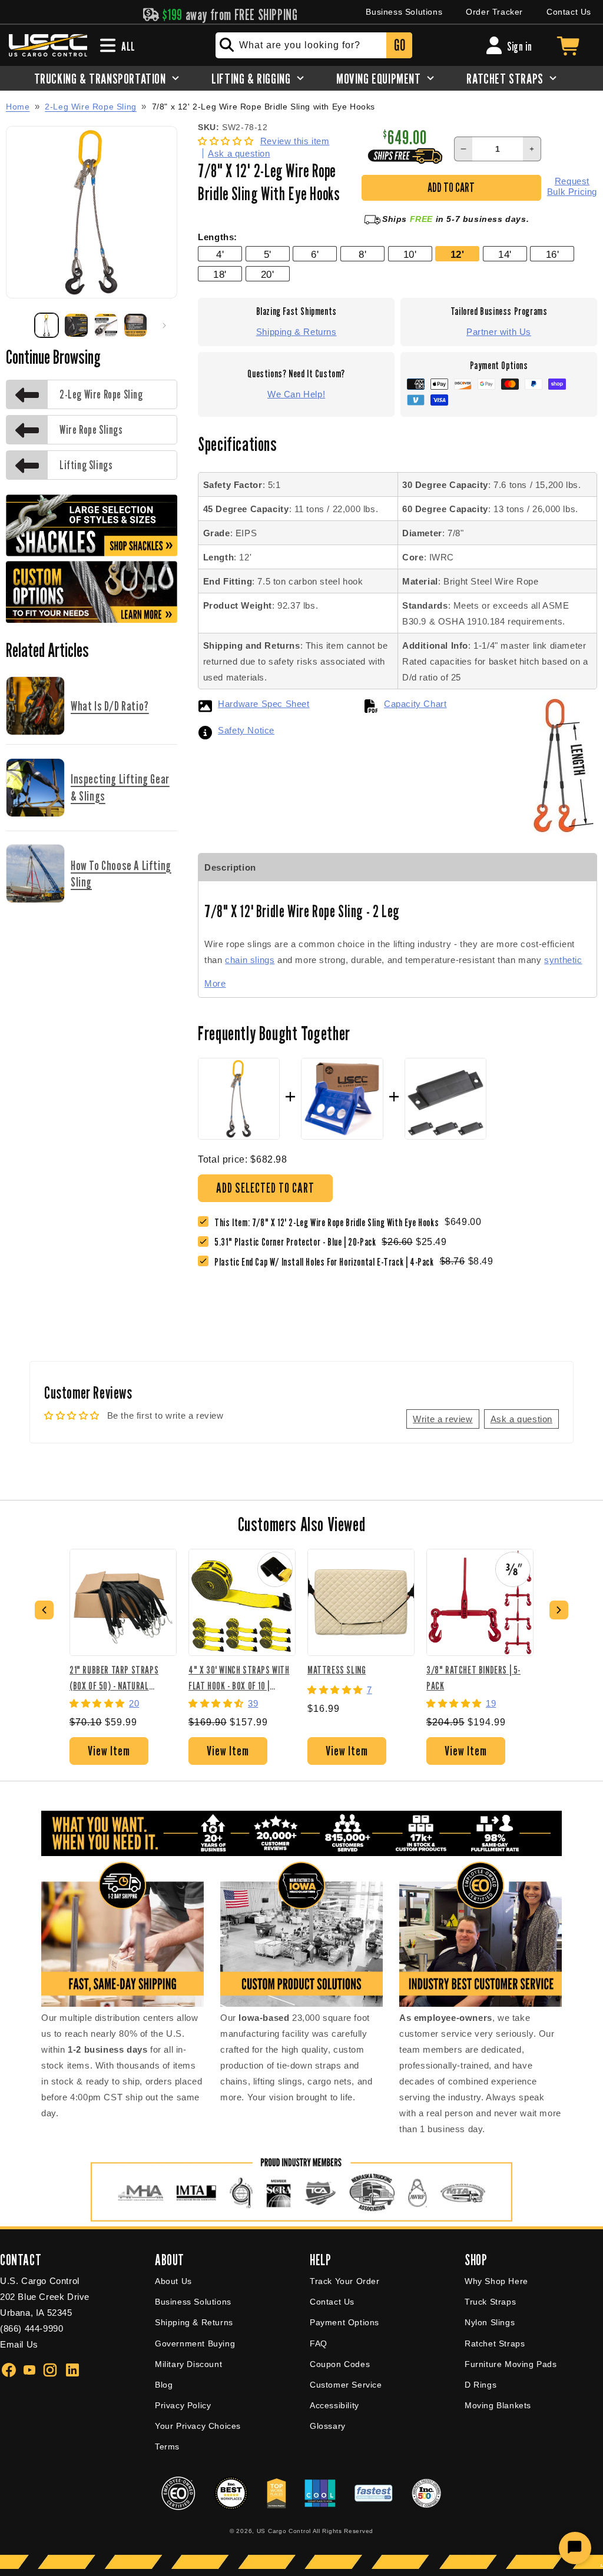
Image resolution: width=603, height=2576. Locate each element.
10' (410, 254)
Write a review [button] (443, 1419)
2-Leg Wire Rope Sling (91, 107)
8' (362, 254)
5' (268, 254)
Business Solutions (404, 12)
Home (18, 107)
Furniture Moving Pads (511, 2364)
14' (505, 254)
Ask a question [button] (521, 1419)
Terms (167, 2446)
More (215, 983)
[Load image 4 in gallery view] (135, 325)
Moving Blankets (498, 2405)
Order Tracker (494, 12)
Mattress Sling (337, 1670)
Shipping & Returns (296, 332)
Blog (164, 2385)
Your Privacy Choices (198, 2426)
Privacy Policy (183, 2405)
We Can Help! (296, 394)
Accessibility (334, 2405)
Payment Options (344, 2322)
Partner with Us (499, 332)
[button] (227, 141)
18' (220, 274)
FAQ (319, 2343)
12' (458, 254)
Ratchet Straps (495, 2343)
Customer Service (346, 2385)
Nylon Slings (490, 2322)
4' (220, 254)
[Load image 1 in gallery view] (47, 325)
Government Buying (195, 2343)
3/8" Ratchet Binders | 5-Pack (473, 1677)
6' (315, 254)
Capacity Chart (415, 704)
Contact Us (569, 12)
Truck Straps (490, 2302)
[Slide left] (19, 326)
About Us (173, 2281)
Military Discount (188, 2364)
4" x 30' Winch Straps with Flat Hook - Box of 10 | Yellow (239, 1677)
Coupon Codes (340, 2364)
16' (553, 254)
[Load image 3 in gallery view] (106, 325)
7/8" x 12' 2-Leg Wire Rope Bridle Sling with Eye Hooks (264, 107)
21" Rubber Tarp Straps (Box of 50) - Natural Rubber (114, 1677)
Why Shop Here (496, 2281)
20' (268, 274)
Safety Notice (246, 730)
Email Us (19, 2344)
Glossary (328, 2426)
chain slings (250, 960)
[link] (298, 1242)
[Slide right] (164, 326)
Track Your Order (345, 2281)
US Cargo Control (284, 2531)
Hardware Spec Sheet (264, 704)
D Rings (481, 2385)
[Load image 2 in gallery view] (76, 325)
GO (400, 45)
